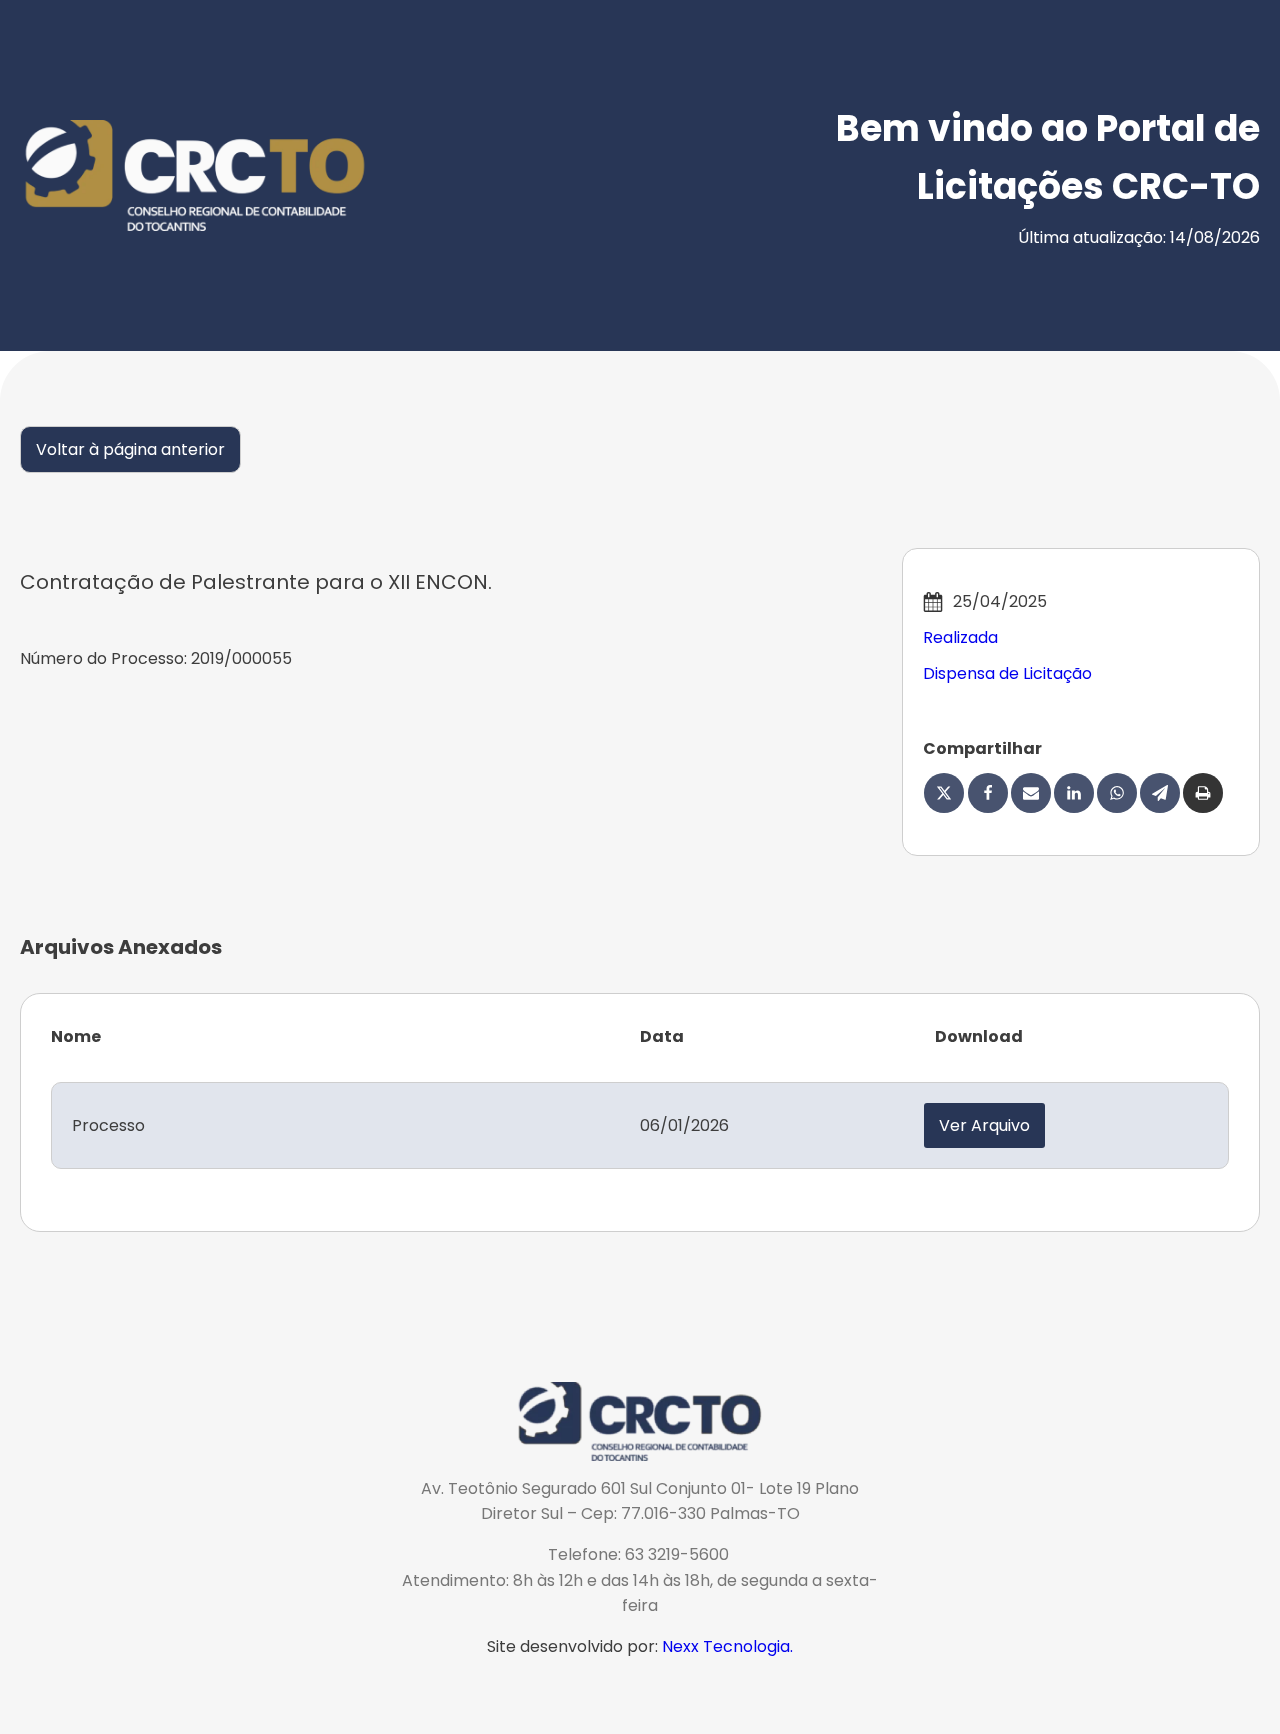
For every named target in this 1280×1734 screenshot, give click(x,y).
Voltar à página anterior (130, 449)
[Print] (1203, 793)
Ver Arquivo (984, 1125)
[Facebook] (988, 793)
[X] (944, 793)
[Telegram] (1160, 793)
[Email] (1031, 793)
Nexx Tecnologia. (727, 1646)
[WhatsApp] (1117, 793)
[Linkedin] (1074, 793)
